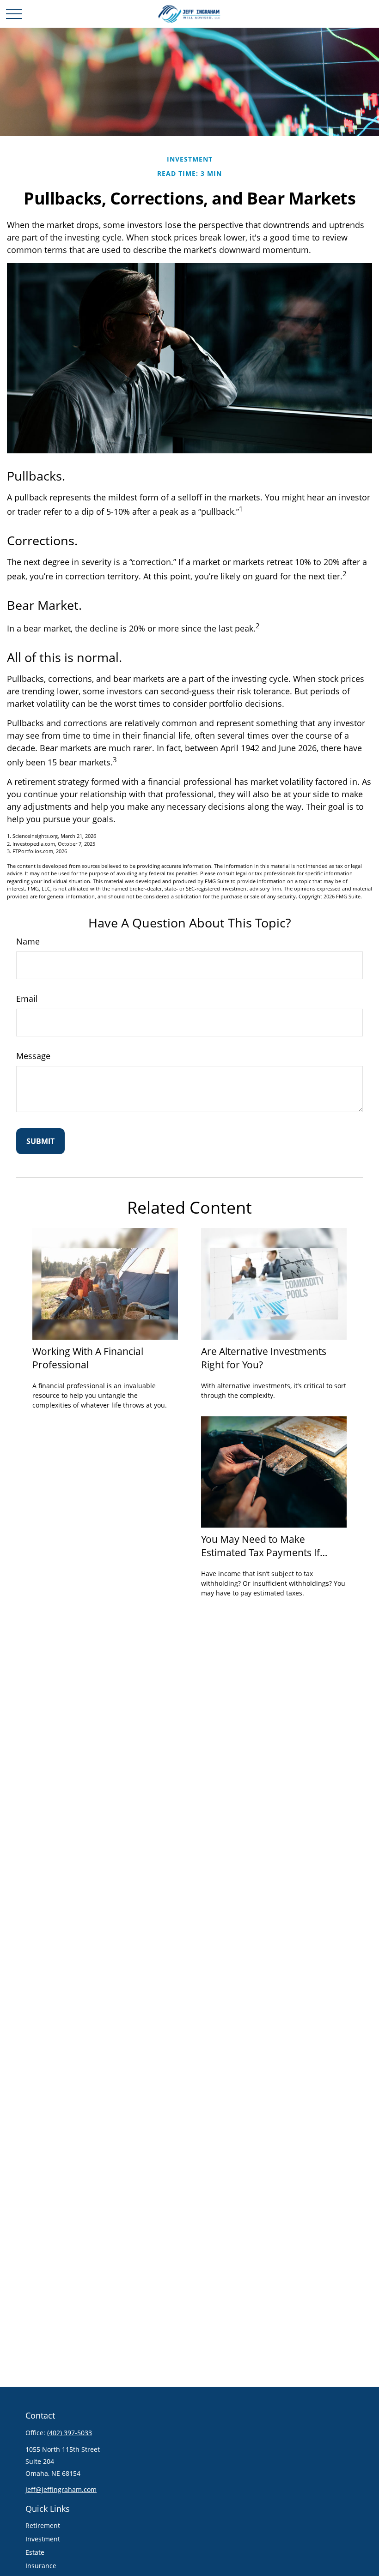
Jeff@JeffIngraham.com (61, 2489)
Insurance (41, 2566)
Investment (43, 2539)
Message (33, 1056)
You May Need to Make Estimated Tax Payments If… (264, 1546)
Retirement (43, 2525)
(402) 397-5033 (70, 2433)
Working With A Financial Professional (88, 1358)
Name (28, 941)
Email (27, 999)
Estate (35, 2552)
